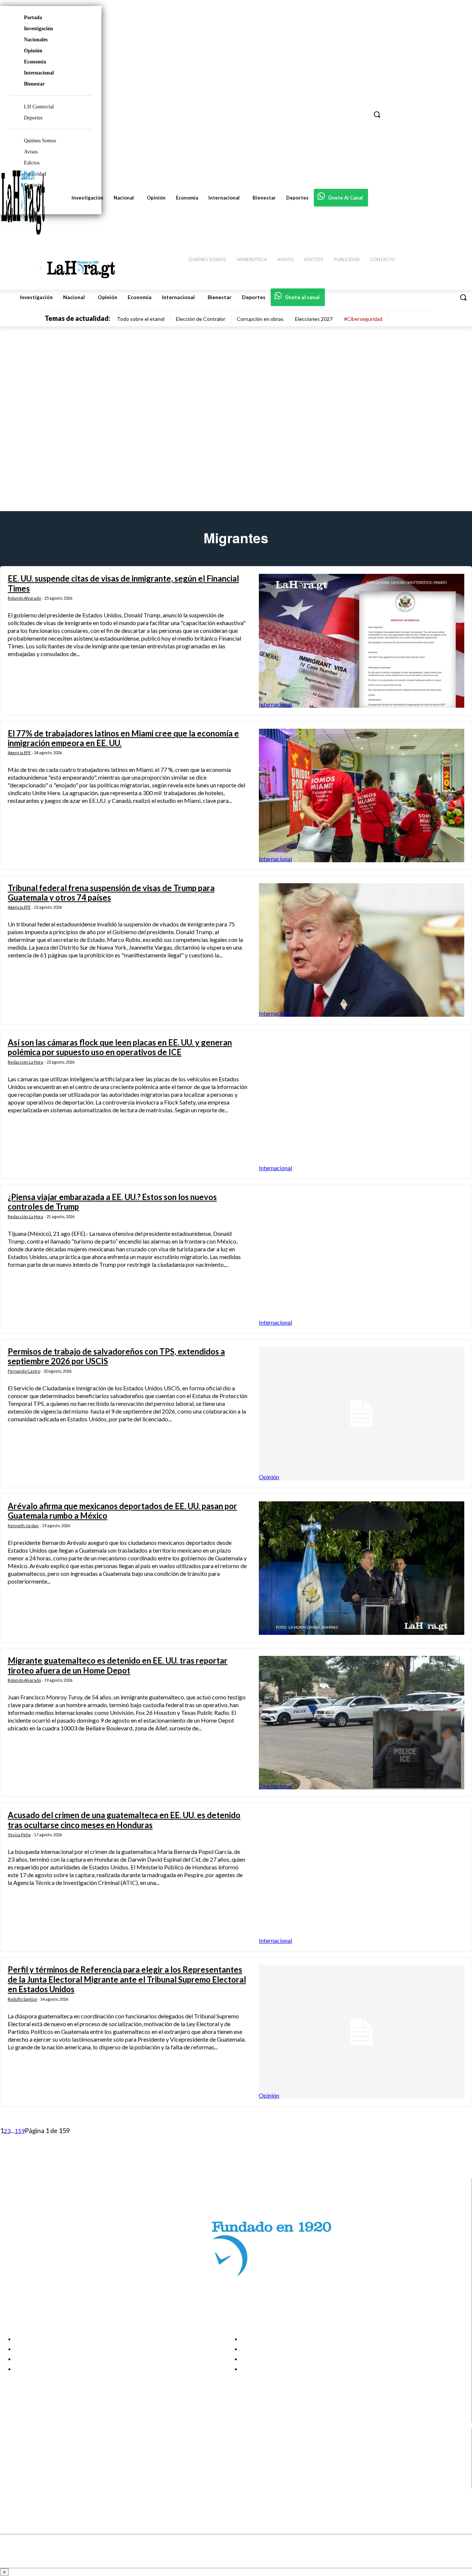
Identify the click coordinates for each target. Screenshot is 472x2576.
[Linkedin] (12, 2465)
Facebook (34, 2447)
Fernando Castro (24, 1371)
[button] (463, 297)
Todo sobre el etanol (141, 319)
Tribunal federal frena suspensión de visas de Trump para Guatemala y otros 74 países (111, 893)
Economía (35, 62)
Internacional (39, 73)
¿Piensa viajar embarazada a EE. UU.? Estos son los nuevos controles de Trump (112, 1202)
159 (20, 2131)
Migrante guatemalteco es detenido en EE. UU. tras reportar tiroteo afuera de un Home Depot (118, 1665)
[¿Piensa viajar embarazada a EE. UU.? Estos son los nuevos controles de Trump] (362, 1259)
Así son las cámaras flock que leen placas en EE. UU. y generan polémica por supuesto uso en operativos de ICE (120, 1047)
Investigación (39, 29)
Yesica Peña (19, 1835)
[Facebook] (12, 2447)
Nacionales (36, 40)
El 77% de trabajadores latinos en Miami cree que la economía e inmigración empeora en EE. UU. (123, 738)
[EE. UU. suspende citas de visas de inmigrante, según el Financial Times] (362, 641)
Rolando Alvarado (24, 598)
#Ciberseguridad (363, 319)
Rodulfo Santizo (22, 1999)
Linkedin (33, 2465)
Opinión (33, 51)
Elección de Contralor (201, 319)
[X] (12, 2474)
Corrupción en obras (260, 319)
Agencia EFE (19, 753)
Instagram (35, 2456)
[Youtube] (12, 2484)
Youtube (33, 2483)
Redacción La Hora (25, 1062)
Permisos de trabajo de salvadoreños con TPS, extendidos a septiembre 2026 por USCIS (116, 1356)
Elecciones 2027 (314, 319)
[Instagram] (12, 2456)
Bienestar (34, 84)
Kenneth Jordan (23, 1526)
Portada (33, 18)
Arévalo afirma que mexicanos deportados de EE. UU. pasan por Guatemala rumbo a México (122, 1511)
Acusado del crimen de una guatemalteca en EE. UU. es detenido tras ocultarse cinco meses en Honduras (124, 1820)
